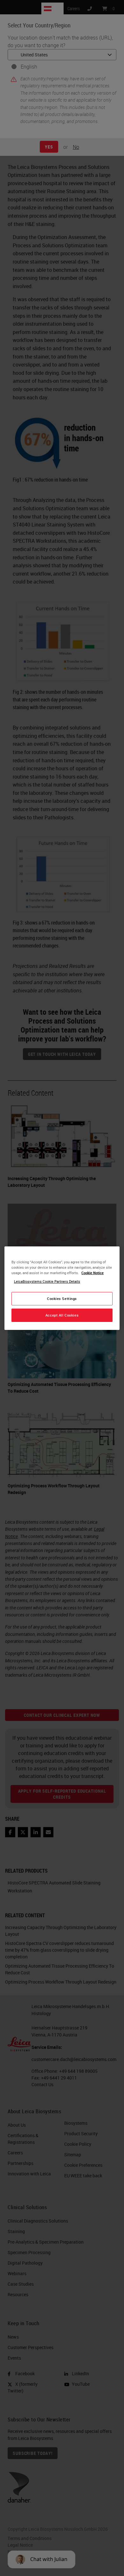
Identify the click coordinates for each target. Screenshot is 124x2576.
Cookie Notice (93, 1273)
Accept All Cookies (62, 1315)
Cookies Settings (62, 1299)
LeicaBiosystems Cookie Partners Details (47, 1281)
